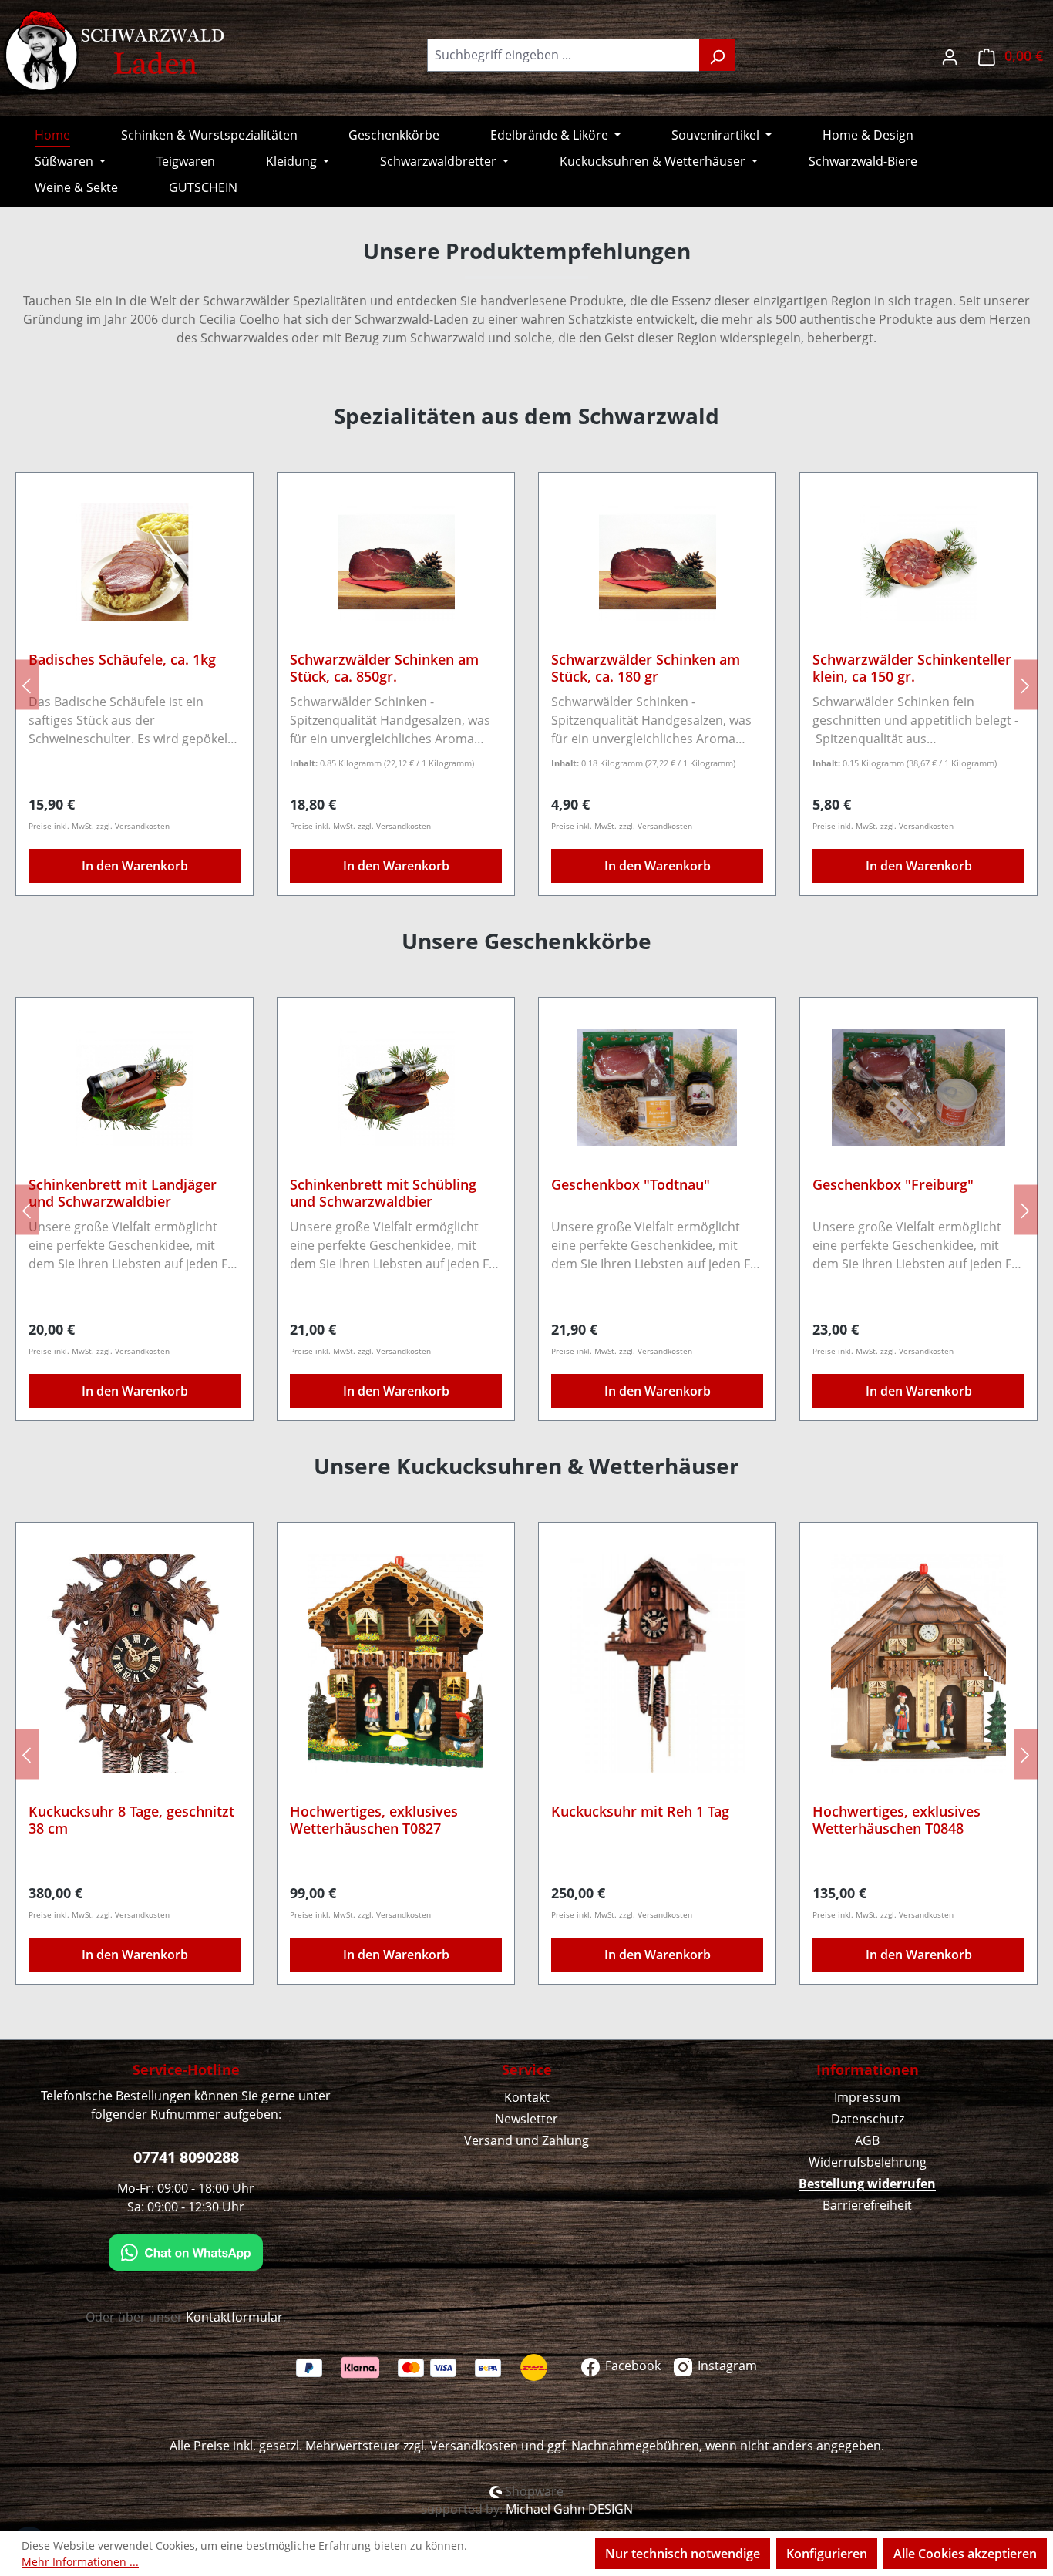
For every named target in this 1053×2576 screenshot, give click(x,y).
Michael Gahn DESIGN (569, 2509)
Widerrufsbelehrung (868, 2162)
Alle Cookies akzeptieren (965, 2554)
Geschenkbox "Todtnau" (631, 1185)
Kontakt (527, 2097)
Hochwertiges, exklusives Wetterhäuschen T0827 (374, 1820)
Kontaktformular (234, 2317)
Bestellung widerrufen (867, 2184)
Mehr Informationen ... (80, 2562)
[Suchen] (717, 55)
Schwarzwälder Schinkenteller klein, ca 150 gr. (883, 668)
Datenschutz (868, 2119)
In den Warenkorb (366, 866)
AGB (867, 2140)
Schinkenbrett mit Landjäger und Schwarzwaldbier (123, 1193)
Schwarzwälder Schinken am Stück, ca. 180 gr (616, 668)
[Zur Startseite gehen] (116, 52)
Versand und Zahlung (526, 2140)
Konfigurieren (827, 2554)
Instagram (726, 2366)
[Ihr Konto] (950, 55)
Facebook (631, 2366)
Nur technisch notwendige (683, 2554)
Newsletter (526, 2119)
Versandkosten (474, 2446)
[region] (526, 684)
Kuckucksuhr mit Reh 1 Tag (640, 1812)
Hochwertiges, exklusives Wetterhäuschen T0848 (897, 1820)
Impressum (867, 2097)
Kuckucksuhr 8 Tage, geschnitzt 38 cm (131, 1820)
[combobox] (564, 55)
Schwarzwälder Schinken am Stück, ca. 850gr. (355, 668)
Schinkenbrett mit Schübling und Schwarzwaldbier (383, 1193)
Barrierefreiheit (867, 2205)
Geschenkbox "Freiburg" (893, 1185)
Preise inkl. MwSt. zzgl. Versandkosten (331, 826)
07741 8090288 (186, 2157)
